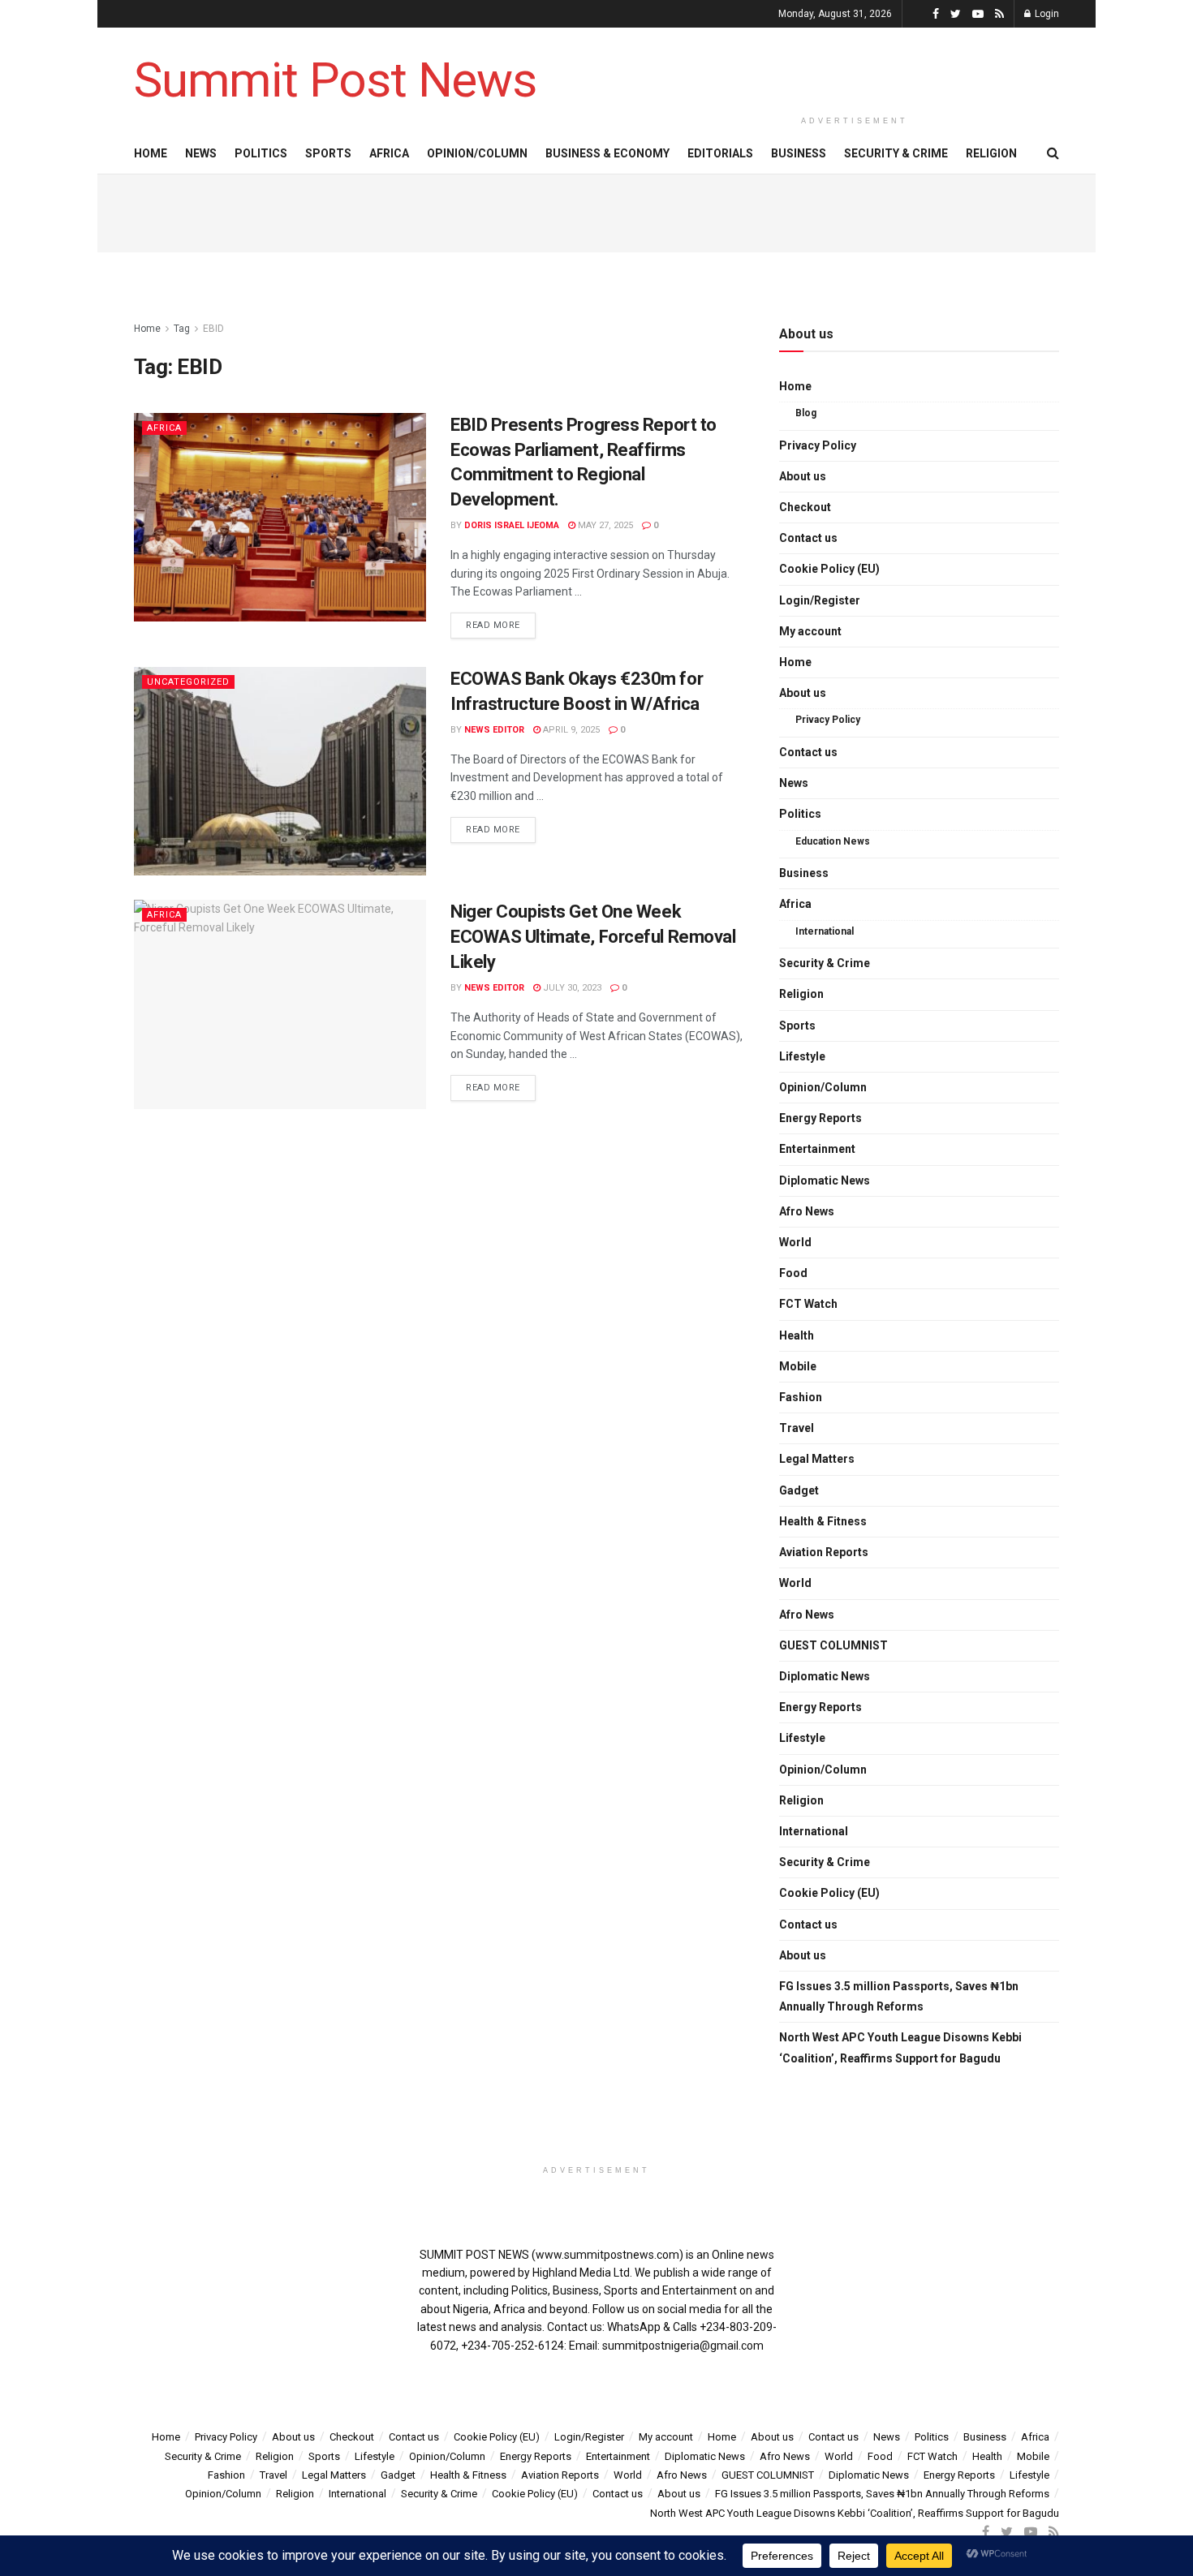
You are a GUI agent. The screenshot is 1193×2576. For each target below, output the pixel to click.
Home (151, 153)
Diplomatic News (825, 1180)
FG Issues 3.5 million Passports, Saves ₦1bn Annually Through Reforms (899, 1996)
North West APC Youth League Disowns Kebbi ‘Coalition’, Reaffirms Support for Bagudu (900, 2047)
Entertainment (817, 1149)
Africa (389, 153)
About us (803, 476)
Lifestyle (802, 1056)
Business (799, 153)
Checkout (805, 507)
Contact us (808, 538)
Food (793, 1273)
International (825, 931)
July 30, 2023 (571, 988)
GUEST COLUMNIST (833, 1645)
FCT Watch (808, 1304)
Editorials (720, 153)
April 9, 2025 (570, 730)
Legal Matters (817, 1459)
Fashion (801, 1397)
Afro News (807, 1211)
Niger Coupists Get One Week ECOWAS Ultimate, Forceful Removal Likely (593, 937)
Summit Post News (335, 80)
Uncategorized (188, 682)
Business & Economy (607, 153)
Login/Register (820, 600)
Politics (261, 153)
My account (810, 631)
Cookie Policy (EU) (829, 569)
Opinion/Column (477, 153)
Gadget (799, 1490)
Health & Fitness (823, 1521)
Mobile (798, 1366)
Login (1046, 14)
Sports (328, 153)
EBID (213, 329)
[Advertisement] (855, 67)
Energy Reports (820, 1118)
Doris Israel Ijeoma (512, 525)
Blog (806, 413)
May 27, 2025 (604, 525)
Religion (991, 153)
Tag (182, 329)
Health (797, 1335)
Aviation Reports (824, 1552)
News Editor (494, 730)
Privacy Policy (818, 445)
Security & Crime (896, 153)
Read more (493, 625)
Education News (833, 841)
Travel (797, 1428)
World (795, 1242)
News (201, 153)
